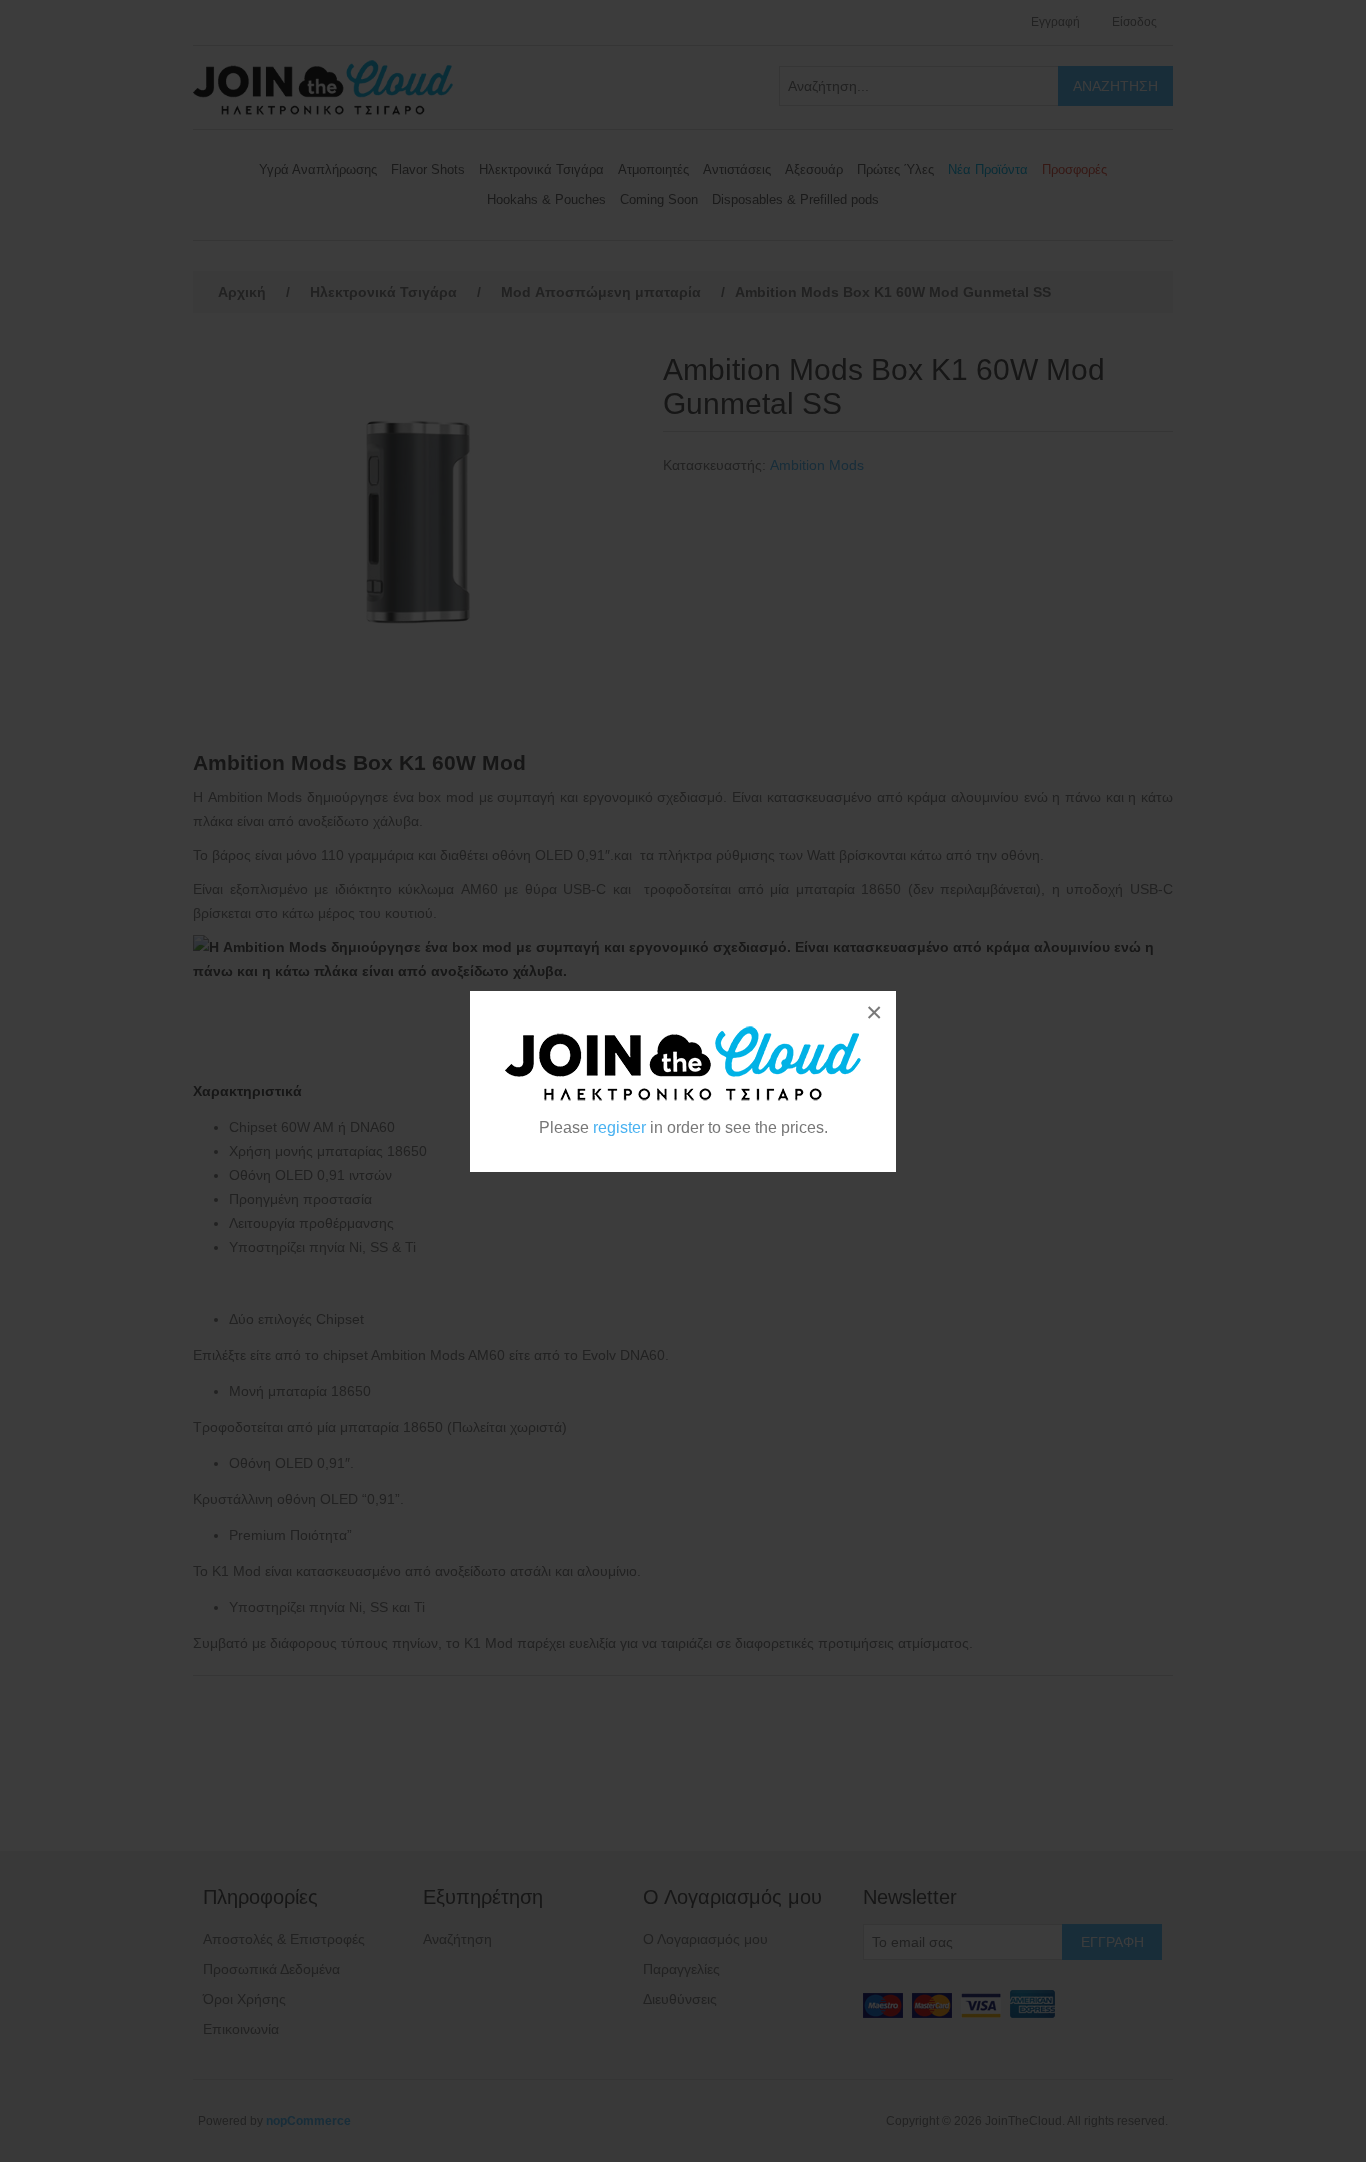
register (619, 1127)
